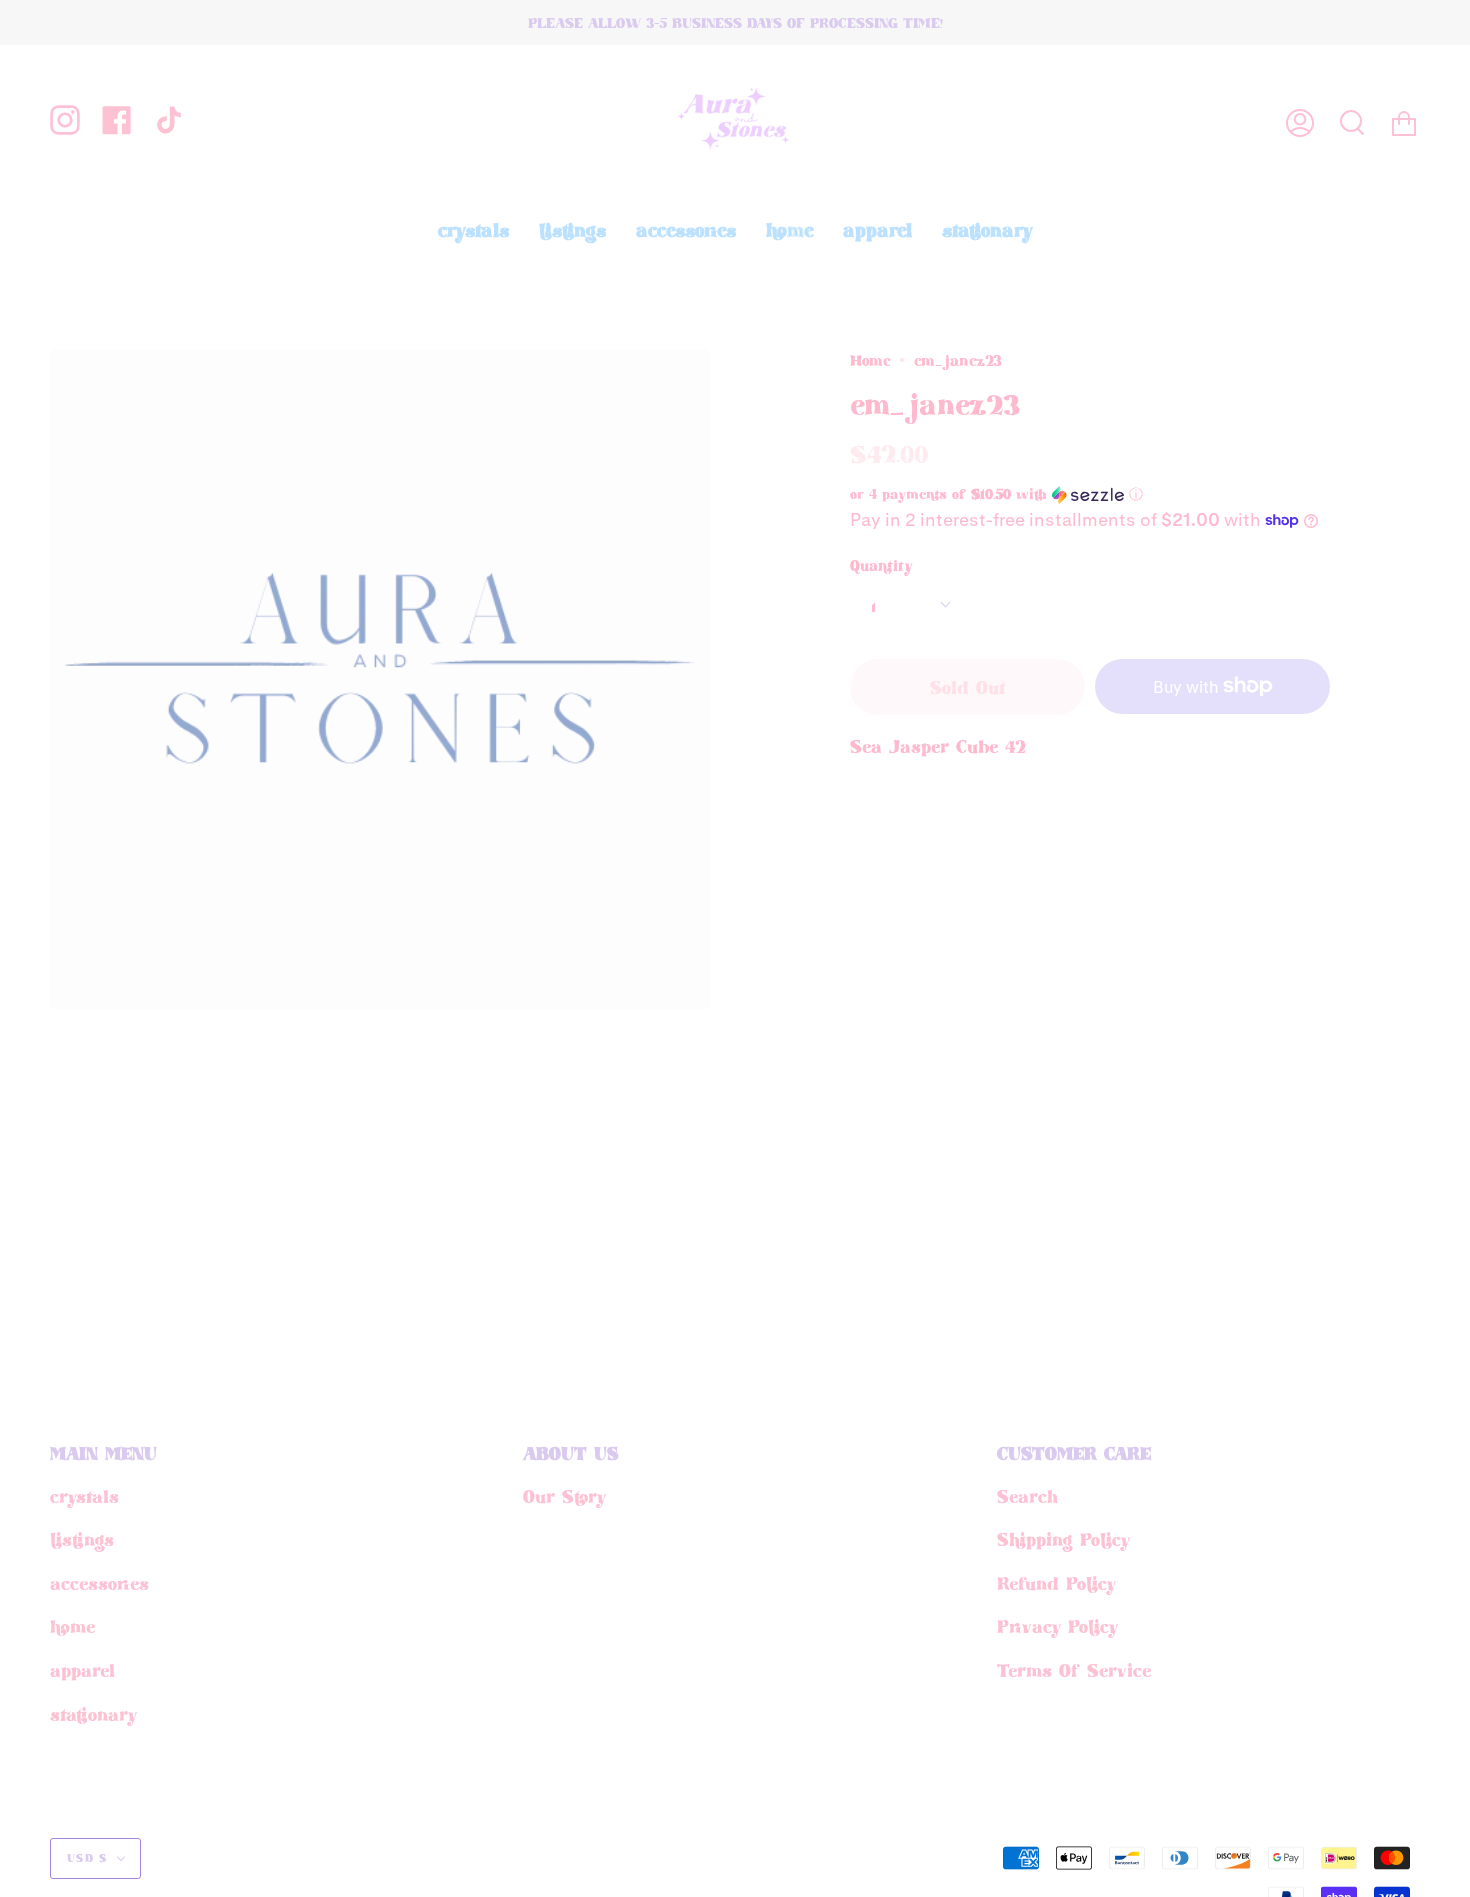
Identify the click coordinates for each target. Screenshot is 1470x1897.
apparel (82, 1670)
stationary (93, 1714)
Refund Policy (1056, 1583)
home (72, 1626)
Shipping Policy (1063, 1539)
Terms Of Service (1074, 1670)
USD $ (87, 1858)
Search (1027, 1496)
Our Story (564, 1496)
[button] (1055, 494)
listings (82, 1539)
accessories (99, 1583)
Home (870, 360)
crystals (84, 1496)
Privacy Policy (1057, 1626)
